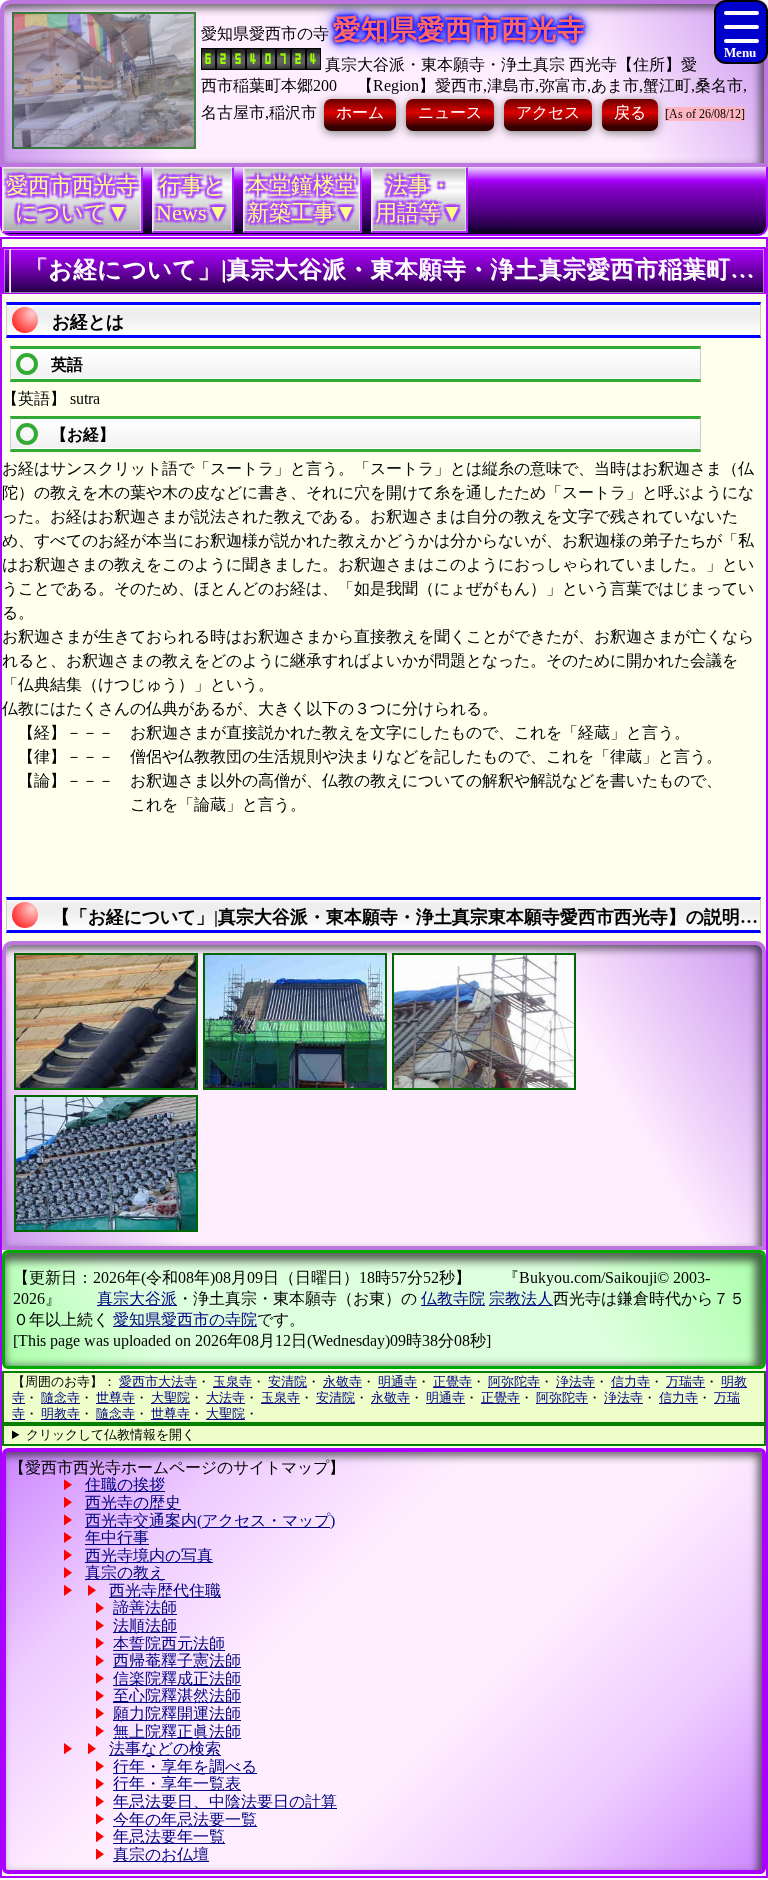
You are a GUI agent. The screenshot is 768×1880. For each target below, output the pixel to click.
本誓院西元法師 (169, 1643)
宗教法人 (521, 1298)
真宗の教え (125, 1572)
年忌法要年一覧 (169, 1836)
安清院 (287, 1381)
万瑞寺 (685, 1381)
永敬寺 (342, 1381)
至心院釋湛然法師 (177, 1695)
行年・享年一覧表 (177, 1783)
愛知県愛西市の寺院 (185, 1319)
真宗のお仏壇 (161, 1854)
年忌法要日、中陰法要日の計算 (225, 1801)
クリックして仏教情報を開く (110, 1434)
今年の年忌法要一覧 (185, 1819)
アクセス (548, 112)
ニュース (450, 112)
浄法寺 (575, 1381)
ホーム (360, 112)
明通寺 (397, 1381)
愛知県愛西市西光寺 (459, 29)
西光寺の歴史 (133, 1502)
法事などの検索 (165, 1748)
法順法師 (145, 1625)
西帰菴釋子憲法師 (177, 1660)
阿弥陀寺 (514, 1381)
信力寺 (630, 1381)
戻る (630, 112)
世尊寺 (115, 1397)
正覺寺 (452, 1381)
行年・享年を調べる (185, 1766)
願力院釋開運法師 (177, 1713)
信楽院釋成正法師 (177, 1678)
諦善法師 (145, 1607)
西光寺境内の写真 (149, 1555)
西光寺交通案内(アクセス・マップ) (210, 1520)
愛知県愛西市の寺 (265, 33)
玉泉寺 (232, 1381)
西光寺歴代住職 (165, 1590)
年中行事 (117, 1537)
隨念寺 (60, 1397)
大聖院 (170, 1397)
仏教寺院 (453, 1298)
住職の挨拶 (125, 1484)
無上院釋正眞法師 (177, 1731)
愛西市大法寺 (158, 1381)
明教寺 (60, 1413)
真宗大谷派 (137, 1298)
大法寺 (225, 1397)
